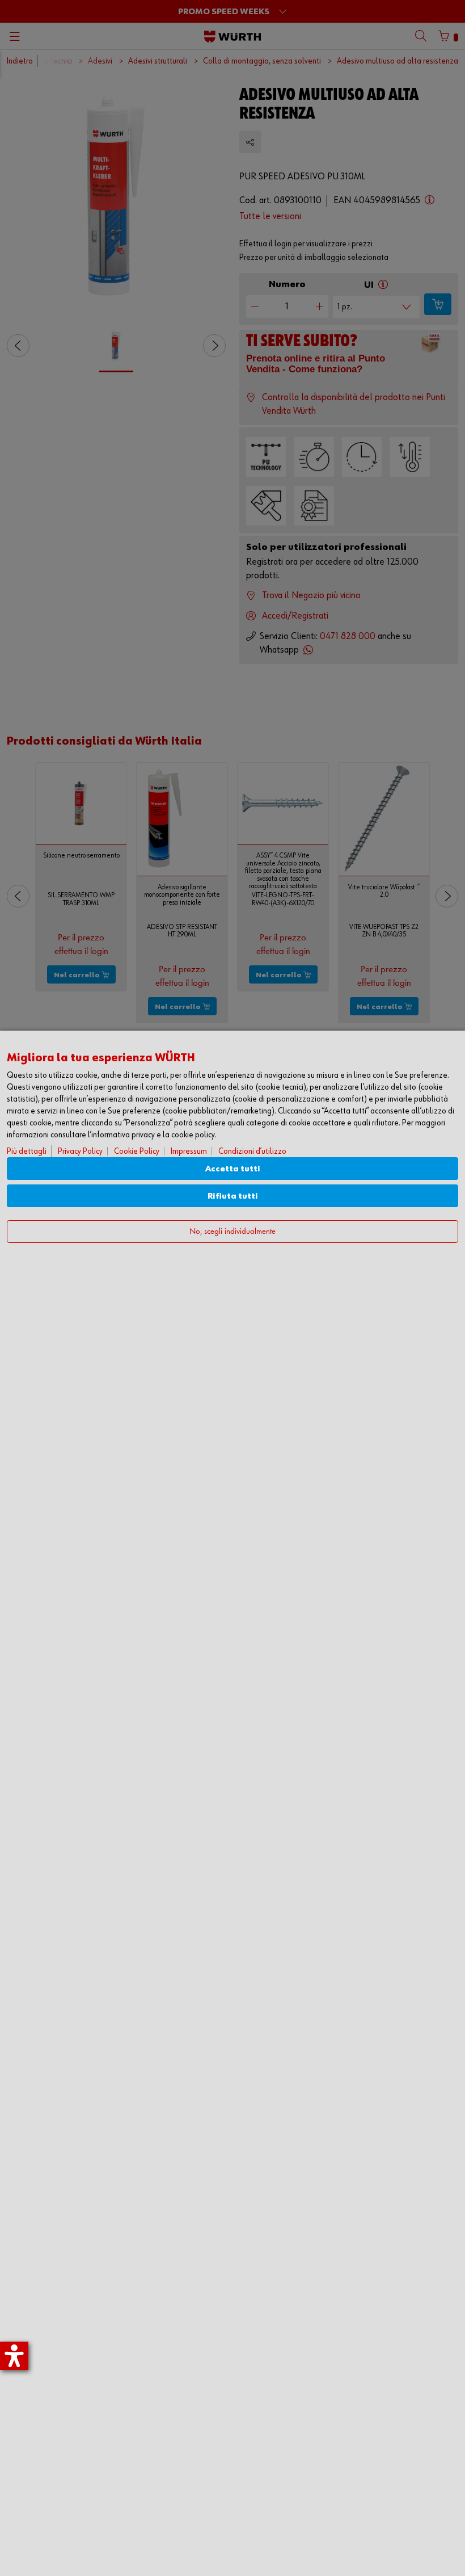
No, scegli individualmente (232, 1232)
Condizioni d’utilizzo (252, 1151)
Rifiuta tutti (233, 1196)
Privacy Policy (80, 1151)
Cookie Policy (137, 1151)
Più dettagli (27, 1151)
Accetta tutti (233, 1169)
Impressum (189, 1151)
